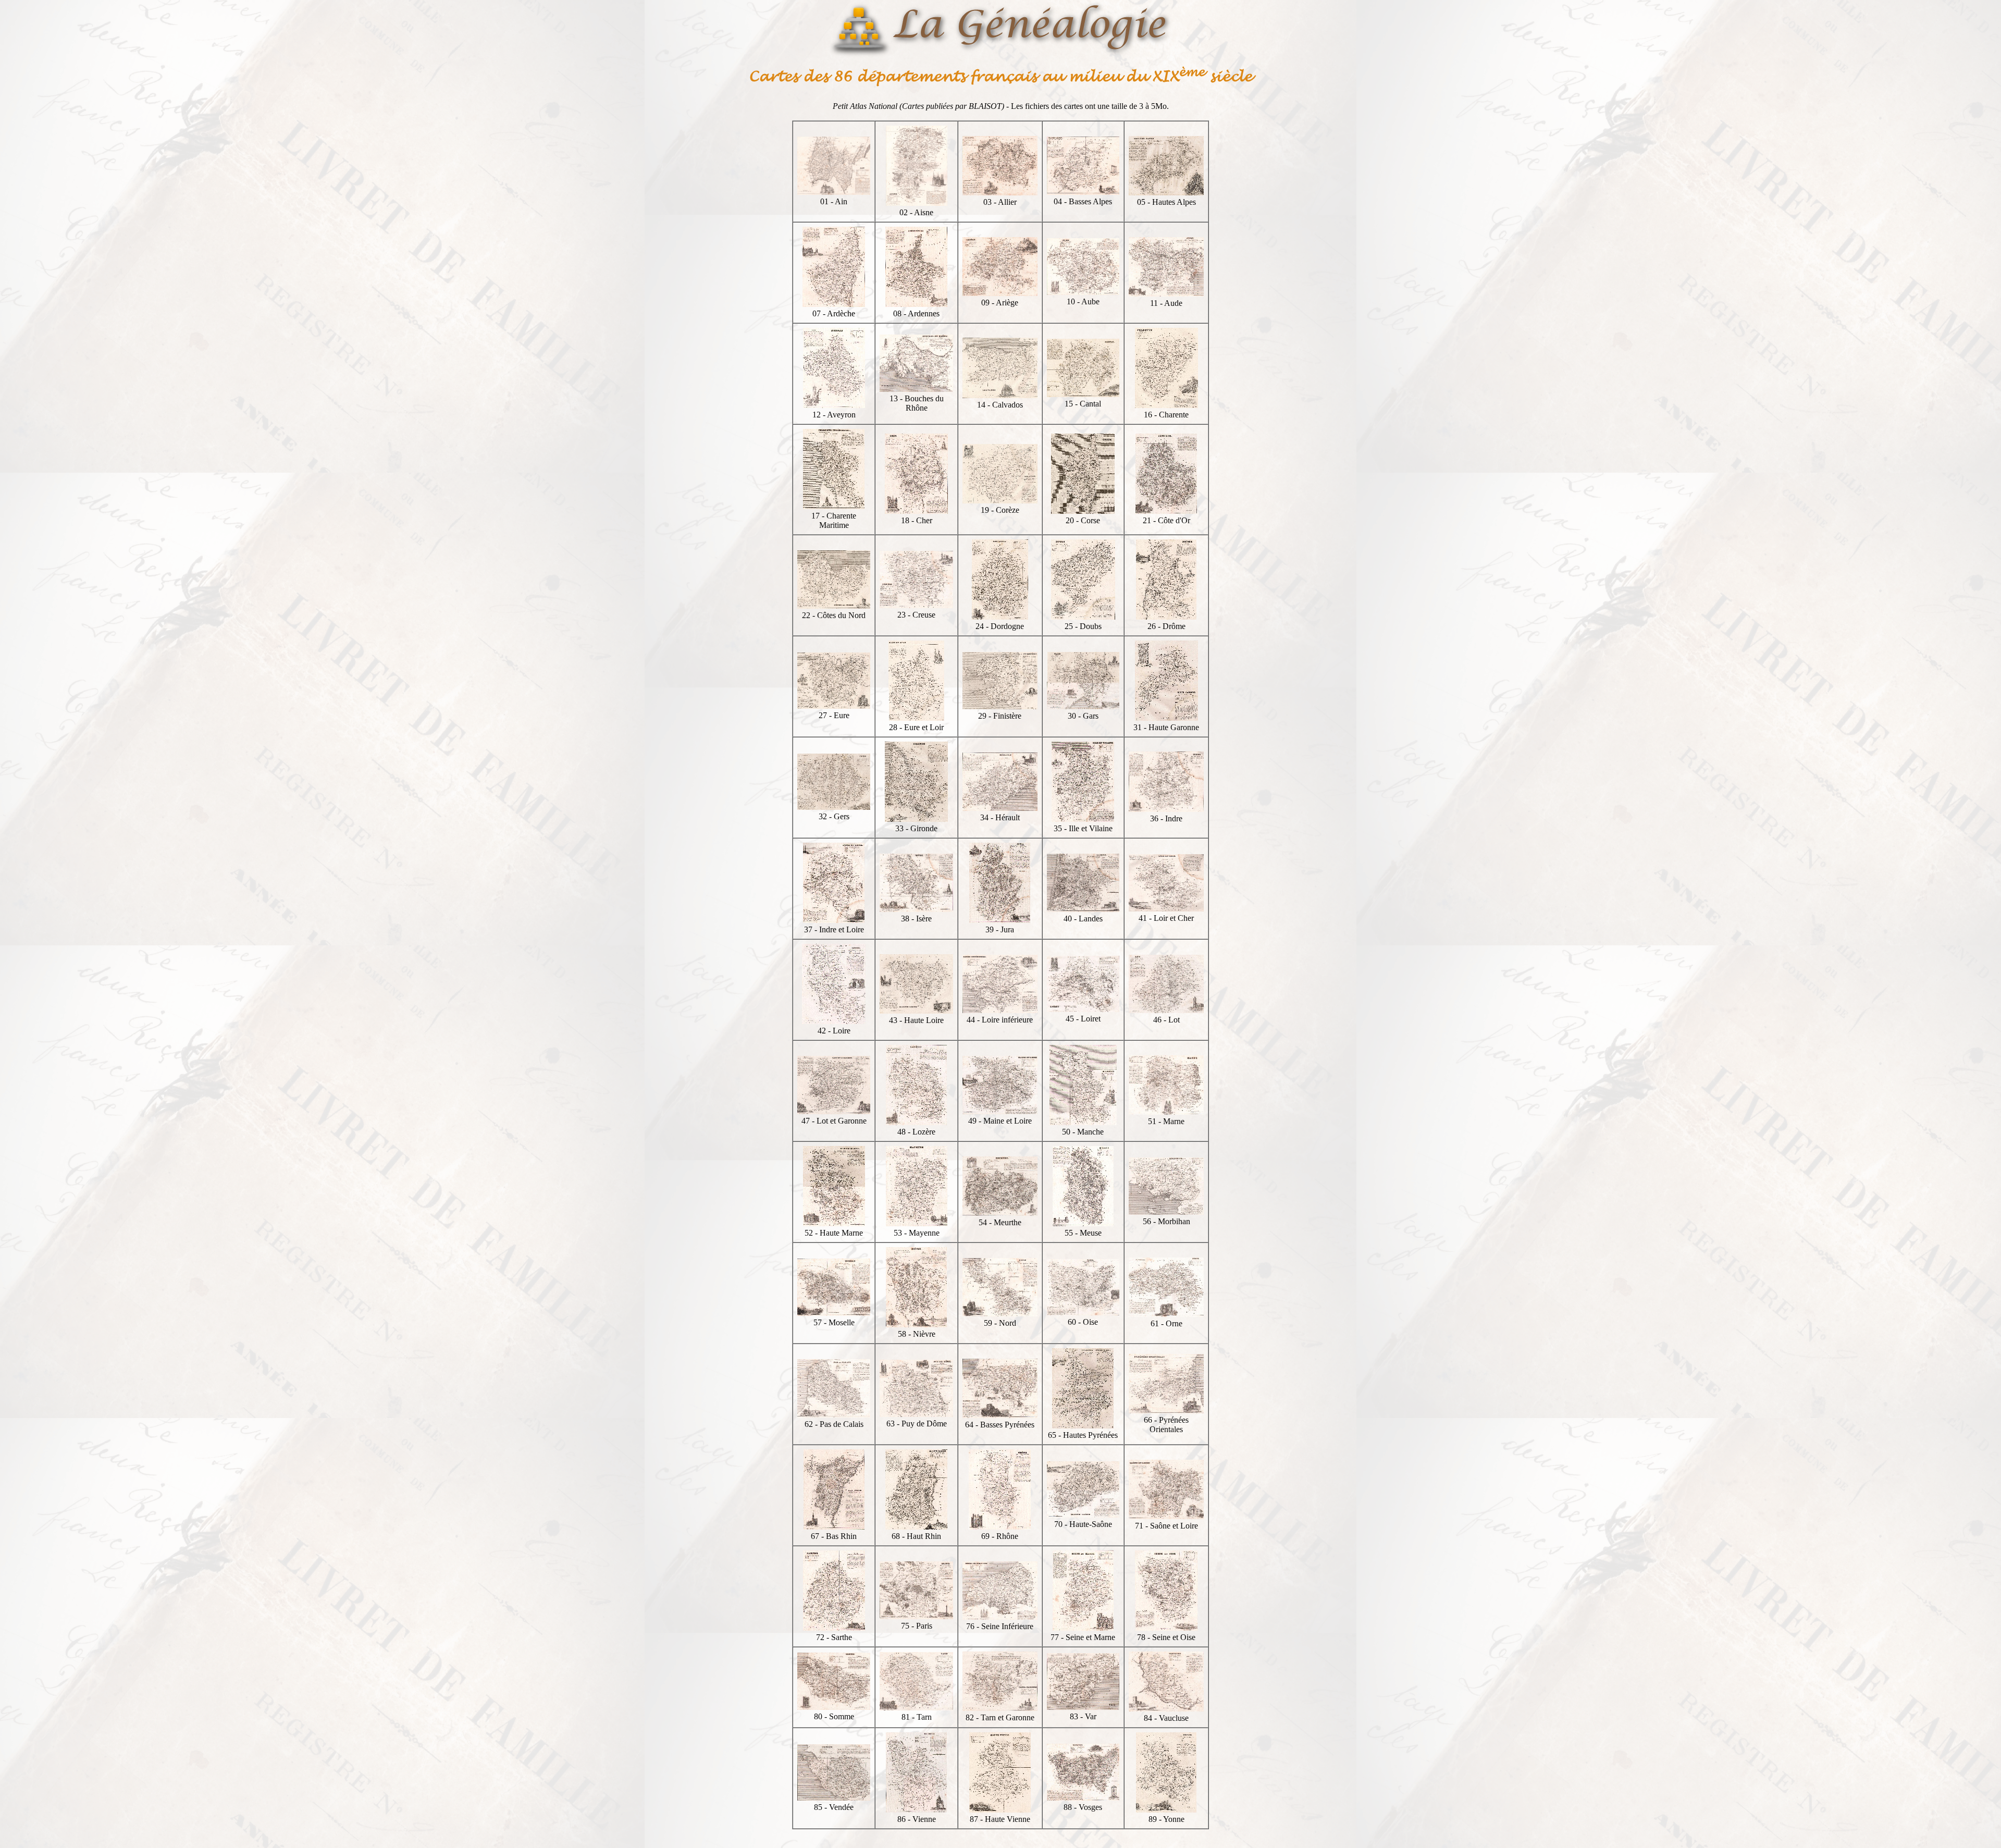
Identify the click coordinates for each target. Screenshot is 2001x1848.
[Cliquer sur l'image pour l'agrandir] (834, 192)
